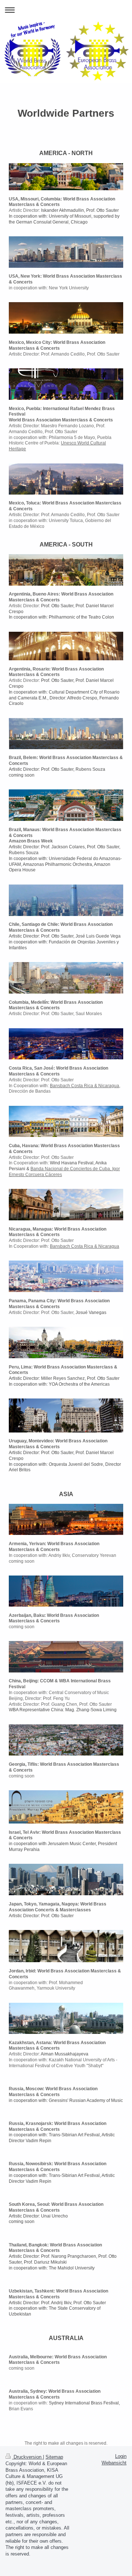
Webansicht (114, 2463)
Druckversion (27, 2457)
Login (121, 2456)
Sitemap (54, 2457)
